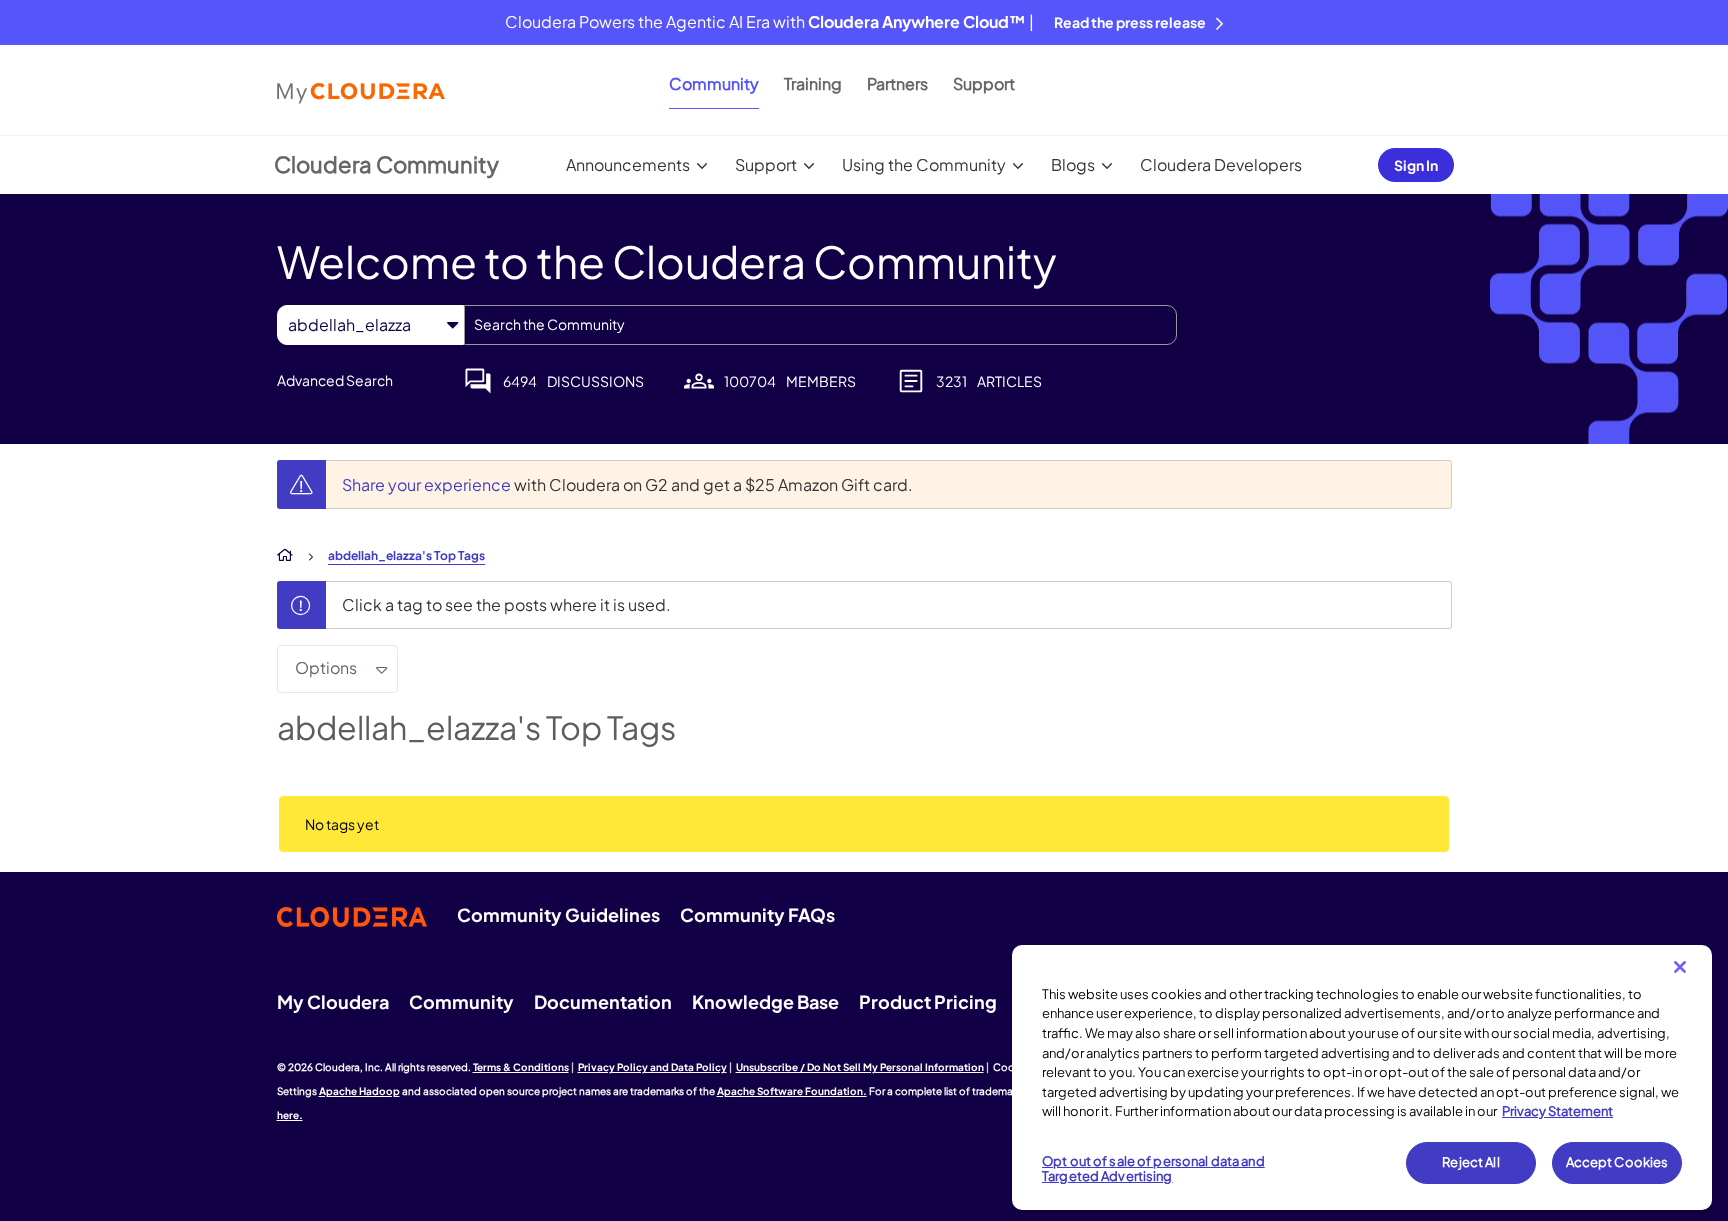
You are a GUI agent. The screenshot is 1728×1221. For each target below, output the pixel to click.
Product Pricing (928, 1001)
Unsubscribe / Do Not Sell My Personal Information (860, 1067)
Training (813, 83)
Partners (897, 83)
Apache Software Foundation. (792, 1091)
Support (984, 83)
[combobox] (820, 325)
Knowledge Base (765, 1001)
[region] (1362, 1078)
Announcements (628, 164)
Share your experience (428, 484)
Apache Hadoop (359, 1091)
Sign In (1416, 165)
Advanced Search (335, 380)
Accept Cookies (1617, 1162)
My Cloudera (333, 1001)
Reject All (1470, 1162)
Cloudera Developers (1221, 164)
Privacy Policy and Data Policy (652, 1067)
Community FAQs (757, 914)
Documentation (603, 1001)
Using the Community (924, 164)
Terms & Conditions (521, 1067)
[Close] (1680, 967)
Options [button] (326, 667)
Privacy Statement (1557, 1111)
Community (714, 83)
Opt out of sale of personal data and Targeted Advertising (1153, 1169)
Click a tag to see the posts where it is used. (506, 604)
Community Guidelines (558, 914)
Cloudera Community (386, 164)
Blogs (1073, 164)
